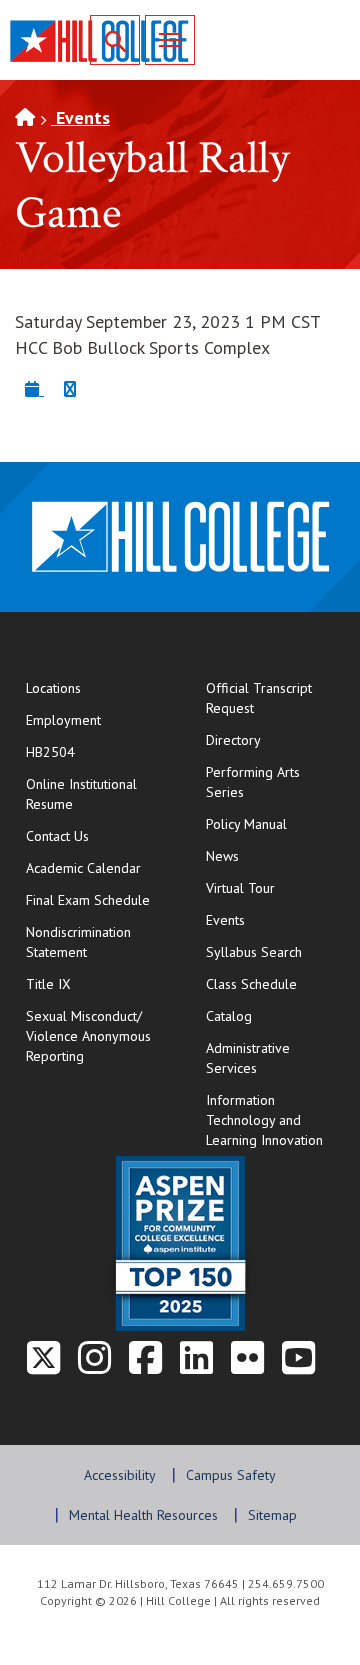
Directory (233, 740)
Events (80, 117)
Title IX (48, 984)
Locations (53, 688)
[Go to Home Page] (25, 117)
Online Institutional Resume (95, 794)
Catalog (229, 1016)
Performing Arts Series (253, 782)
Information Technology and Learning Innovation (264, 1120)
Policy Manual (246, 824)
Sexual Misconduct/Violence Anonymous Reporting (88, 1036)
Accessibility (120, 1475)
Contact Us (95, 835)
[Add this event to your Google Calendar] (70, 388)
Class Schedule (275, 983)
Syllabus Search (254, 952)
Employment (63, 720)
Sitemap (272, 1515)
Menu (170, 40)
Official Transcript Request (275, 698)
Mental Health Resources (143, 1515)
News (222, 856)
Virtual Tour (240, 888)
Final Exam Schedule (95, 899)
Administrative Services (248, 1058)
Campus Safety (231, 1475)
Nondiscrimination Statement (78, 942)
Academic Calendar (83, 868)
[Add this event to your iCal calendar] (34, 388)
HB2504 (50, 752)
